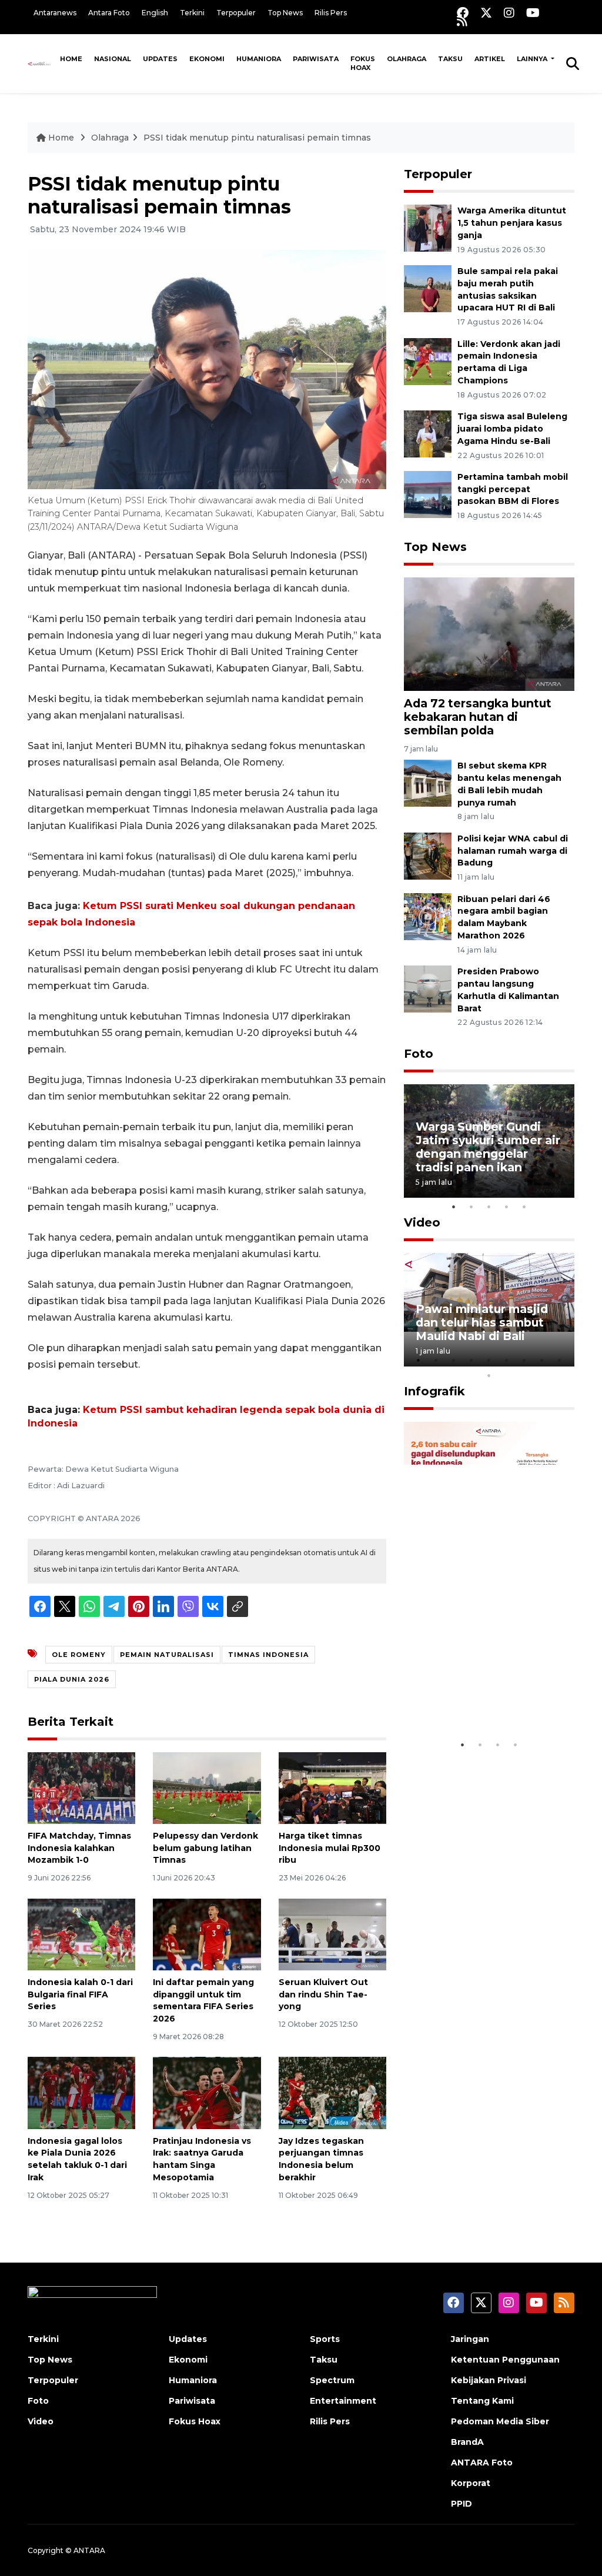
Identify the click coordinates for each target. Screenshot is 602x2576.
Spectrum (332, 2380)
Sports (325, 2339)
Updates (160, 59)
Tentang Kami (482, 2401)
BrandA (467, 2442)
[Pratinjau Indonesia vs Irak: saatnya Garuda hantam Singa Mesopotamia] (207, 2092)
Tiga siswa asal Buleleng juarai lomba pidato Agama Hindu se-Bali (512, 429)
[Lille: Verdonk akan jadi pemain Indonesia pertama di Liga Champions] (428, 361)
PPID (461, 2504)
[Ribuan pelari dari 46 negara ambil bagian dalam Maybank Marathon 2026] (428, 916)
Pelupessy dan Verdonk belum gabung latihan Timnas (205, 1848)
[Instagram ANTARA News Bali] (509, 13)
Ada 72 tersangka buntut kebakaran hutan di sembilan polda (478, 717)
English (155, 13)
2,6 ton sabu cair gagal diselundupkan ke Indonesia (482, 1690)
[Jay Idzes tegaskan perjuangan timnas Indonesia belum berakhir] (332, 2092)
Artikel (490, 59)
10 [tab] (489, 1375)
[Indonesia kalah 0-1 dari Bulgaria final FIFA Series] (81, 1934)
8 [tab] (542, 1360)
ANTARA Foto (482, 2463)
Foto (419, 1054)
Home (71, 59)
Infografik (434, 1391)
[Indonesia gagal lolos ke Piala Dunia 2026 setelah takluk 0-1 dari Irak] (81, 2092)
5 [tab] (524, 1207)
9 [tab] (560, 1360)
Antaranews (55, 13)
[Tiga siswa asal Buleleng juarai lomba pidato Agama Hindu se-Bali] (428, 433)
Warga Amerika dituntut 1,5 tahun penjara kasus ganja (512, 223)
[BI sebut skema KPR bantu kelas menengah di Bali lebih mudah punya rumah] (428, 782)
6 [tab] (507, 1360)
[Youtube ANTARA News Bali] (533, 13)
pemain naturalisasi (167, 1655)
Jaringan (470, 2339)
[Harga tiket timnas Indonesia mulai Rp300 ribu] (332, 1787)
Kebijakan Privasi (489, 2380)
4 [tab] (507, 1207)
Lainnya (533, 59)
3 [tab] (489, 1207)
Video (422, 1222)
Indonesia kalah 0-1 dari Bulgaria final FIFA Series (80, 1994)
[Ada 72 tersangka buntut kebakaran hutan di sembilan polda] (489, 633)
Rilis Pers (331, 13)
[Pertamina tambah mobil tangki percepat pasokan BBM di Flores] (428, 494)
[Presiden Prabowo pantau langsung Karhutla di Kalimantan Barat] (428, 988)
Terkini (192, 13)
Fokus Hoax (363, 63)
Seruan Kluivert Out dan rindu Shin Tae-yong (323, 1994)
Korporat (471, 2483)
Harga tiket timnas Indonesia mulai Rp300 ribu (330, 1848)
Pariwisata (316, 59)
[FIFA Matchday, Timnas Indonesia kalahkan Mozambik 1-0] (81, 1787)
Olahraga (407, 59)
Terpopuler (236, 13)
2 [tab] (471, 1207)
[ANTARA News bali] (41, 64)
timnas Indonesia (268, 1655)
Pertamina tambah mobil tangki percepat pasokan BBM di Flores (513, 489)
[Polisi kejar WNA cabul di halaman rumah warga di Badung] (428, 855)
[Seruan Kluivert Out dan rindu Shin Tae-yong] (332, 1934)
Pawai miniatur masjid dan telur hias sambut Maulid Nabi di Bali (482, 1322)
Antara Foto (109, 13)
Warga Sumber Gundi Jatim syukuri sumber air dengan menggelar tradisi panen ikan (488, 1147)
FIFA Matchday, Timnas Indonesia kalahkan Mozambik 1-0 (79, 1848)
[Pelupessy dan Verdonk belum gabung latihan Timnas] (207, 1787)
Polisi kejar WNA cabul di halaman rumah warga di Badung (513, 851)
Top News (285, 13)
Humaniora (259, 59)
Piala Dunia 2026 (72, 1679)
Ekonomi (207, 59)
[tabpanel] (489, 1141)
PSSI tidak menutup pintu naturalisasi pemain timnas (257, 138)
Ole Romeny (79, 1655)
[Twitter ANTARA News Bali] (486, 13)
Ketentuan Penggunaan (505, 2360)
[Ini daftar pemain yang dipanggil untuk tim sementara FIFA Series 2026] (207, 1934)
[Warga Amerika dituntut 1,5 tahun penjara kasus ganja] (428, 227)
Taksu (450, 59)
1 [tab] (454, 1207)
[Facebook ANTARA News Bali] (463, 13)
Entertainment (343, 2401)
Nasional (113, 59)
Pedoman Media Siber (500, 2421)
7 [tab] (524, 1360)
